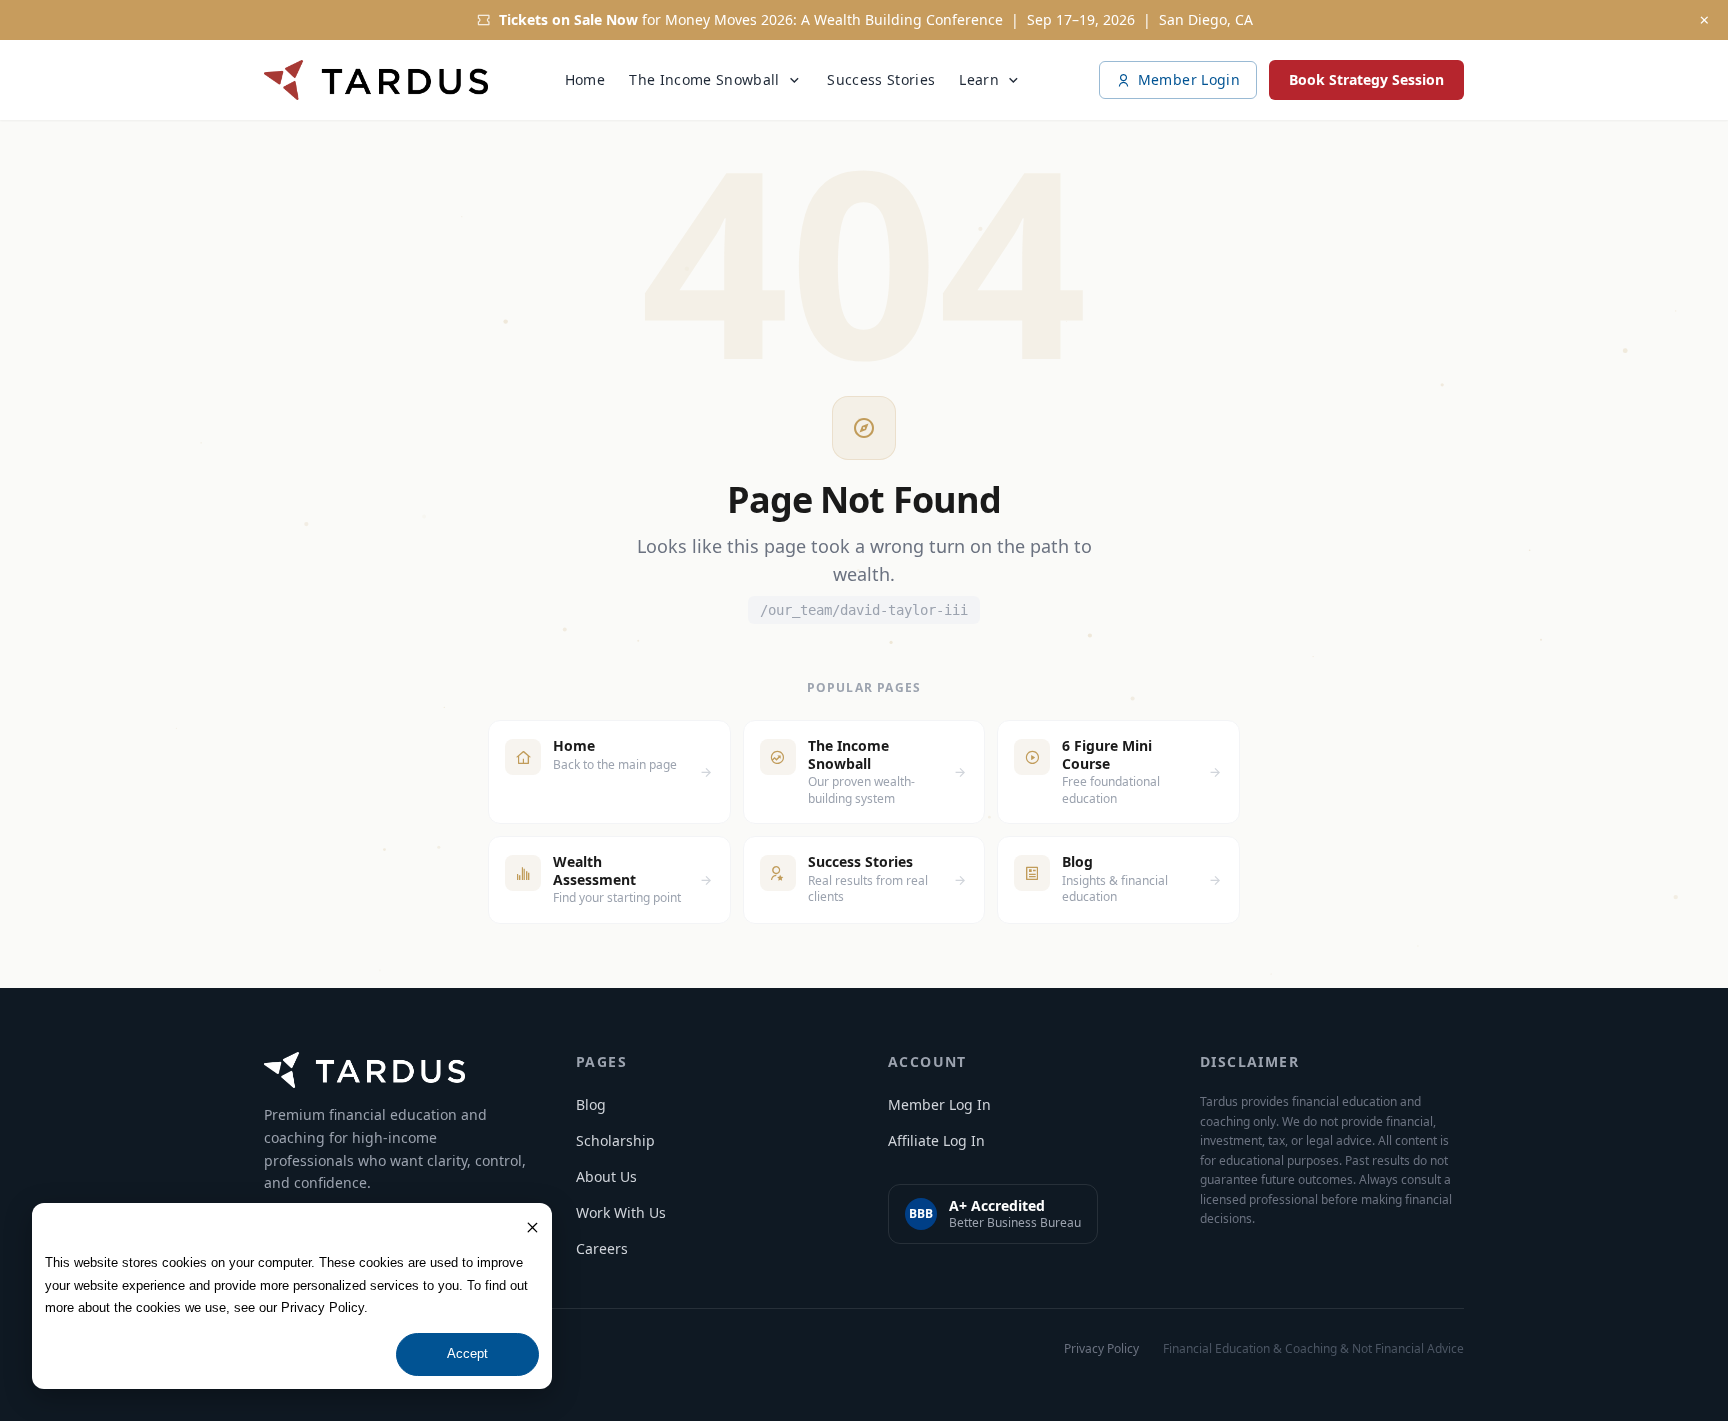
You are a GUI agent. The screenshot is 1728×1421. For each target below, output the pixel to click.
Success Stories (881, 79)
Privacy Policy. (324, 1307)
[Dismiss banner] (1704, 20)
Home (585, 79)
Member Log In (939, 1104)
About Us (606, 1176)
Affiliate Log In (936, 1140)
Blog (591, 1104)
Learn (979, 79)
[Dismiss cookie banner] (532, 1227)
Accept (467, 1353)
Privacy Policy (1101, 1349)
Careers (602, 1248)
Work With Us (621, 1212)
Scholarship (615, 1140)
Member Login (1189, 79)
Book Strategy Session (1366, 79)
